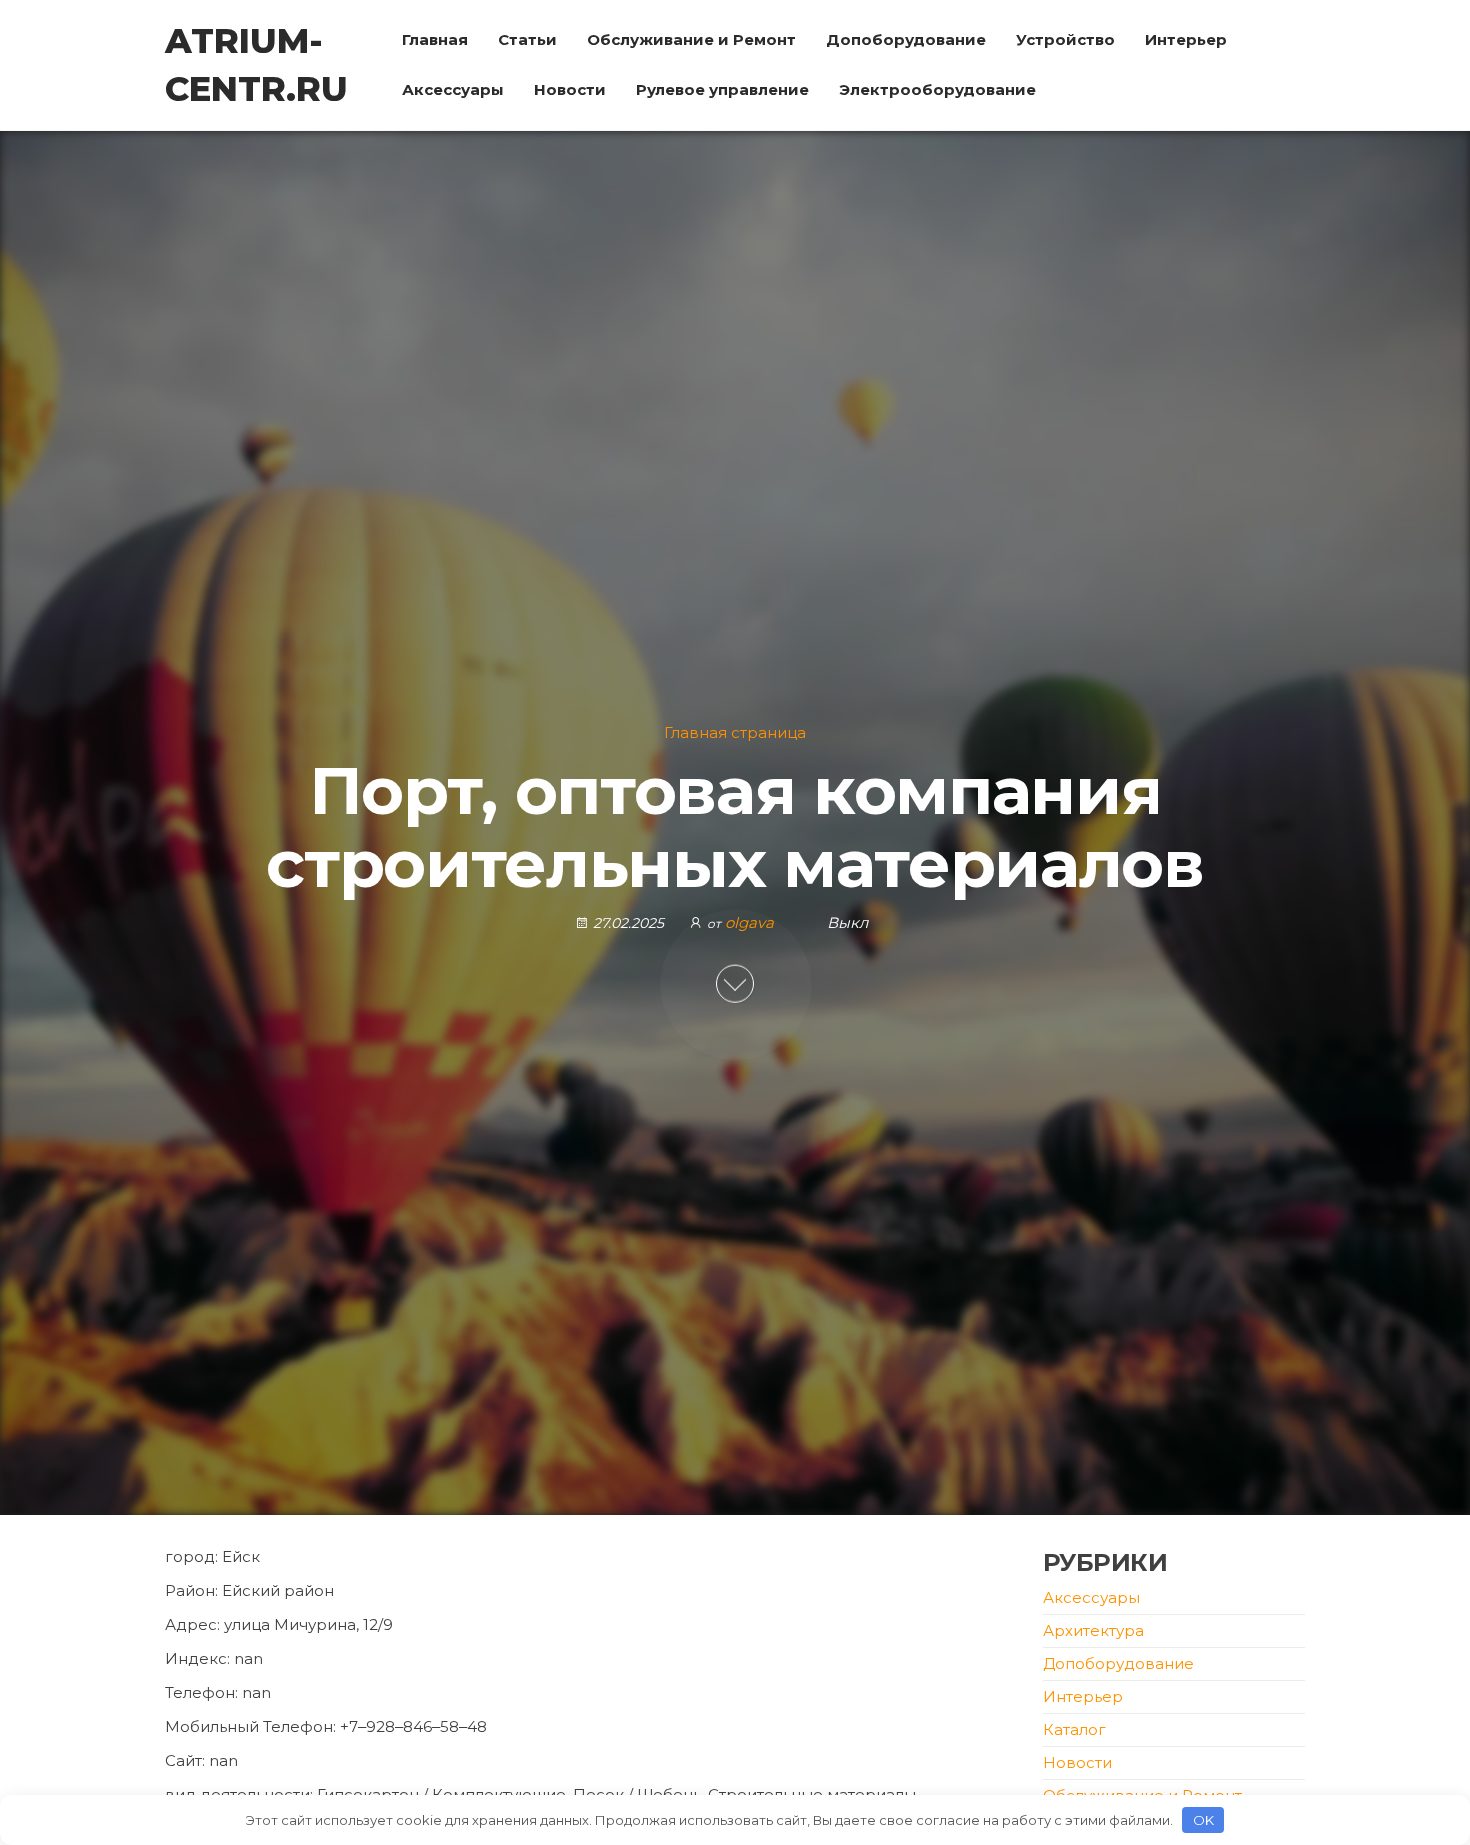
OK (1203, 1820)
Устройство (1065, 39)
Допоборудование (906, 39)
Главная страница (735, 732)
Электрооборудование (937, 89)
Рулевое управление (722, 89)
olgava (751, 922)
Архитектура (1093, 1630)
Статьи (527, 39)
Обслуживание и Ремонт (691, 39)
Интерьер (1186, 39)
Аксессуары (453, 89)
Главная (435, 39)
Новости (570, 89)
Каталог (1074, 1729)
